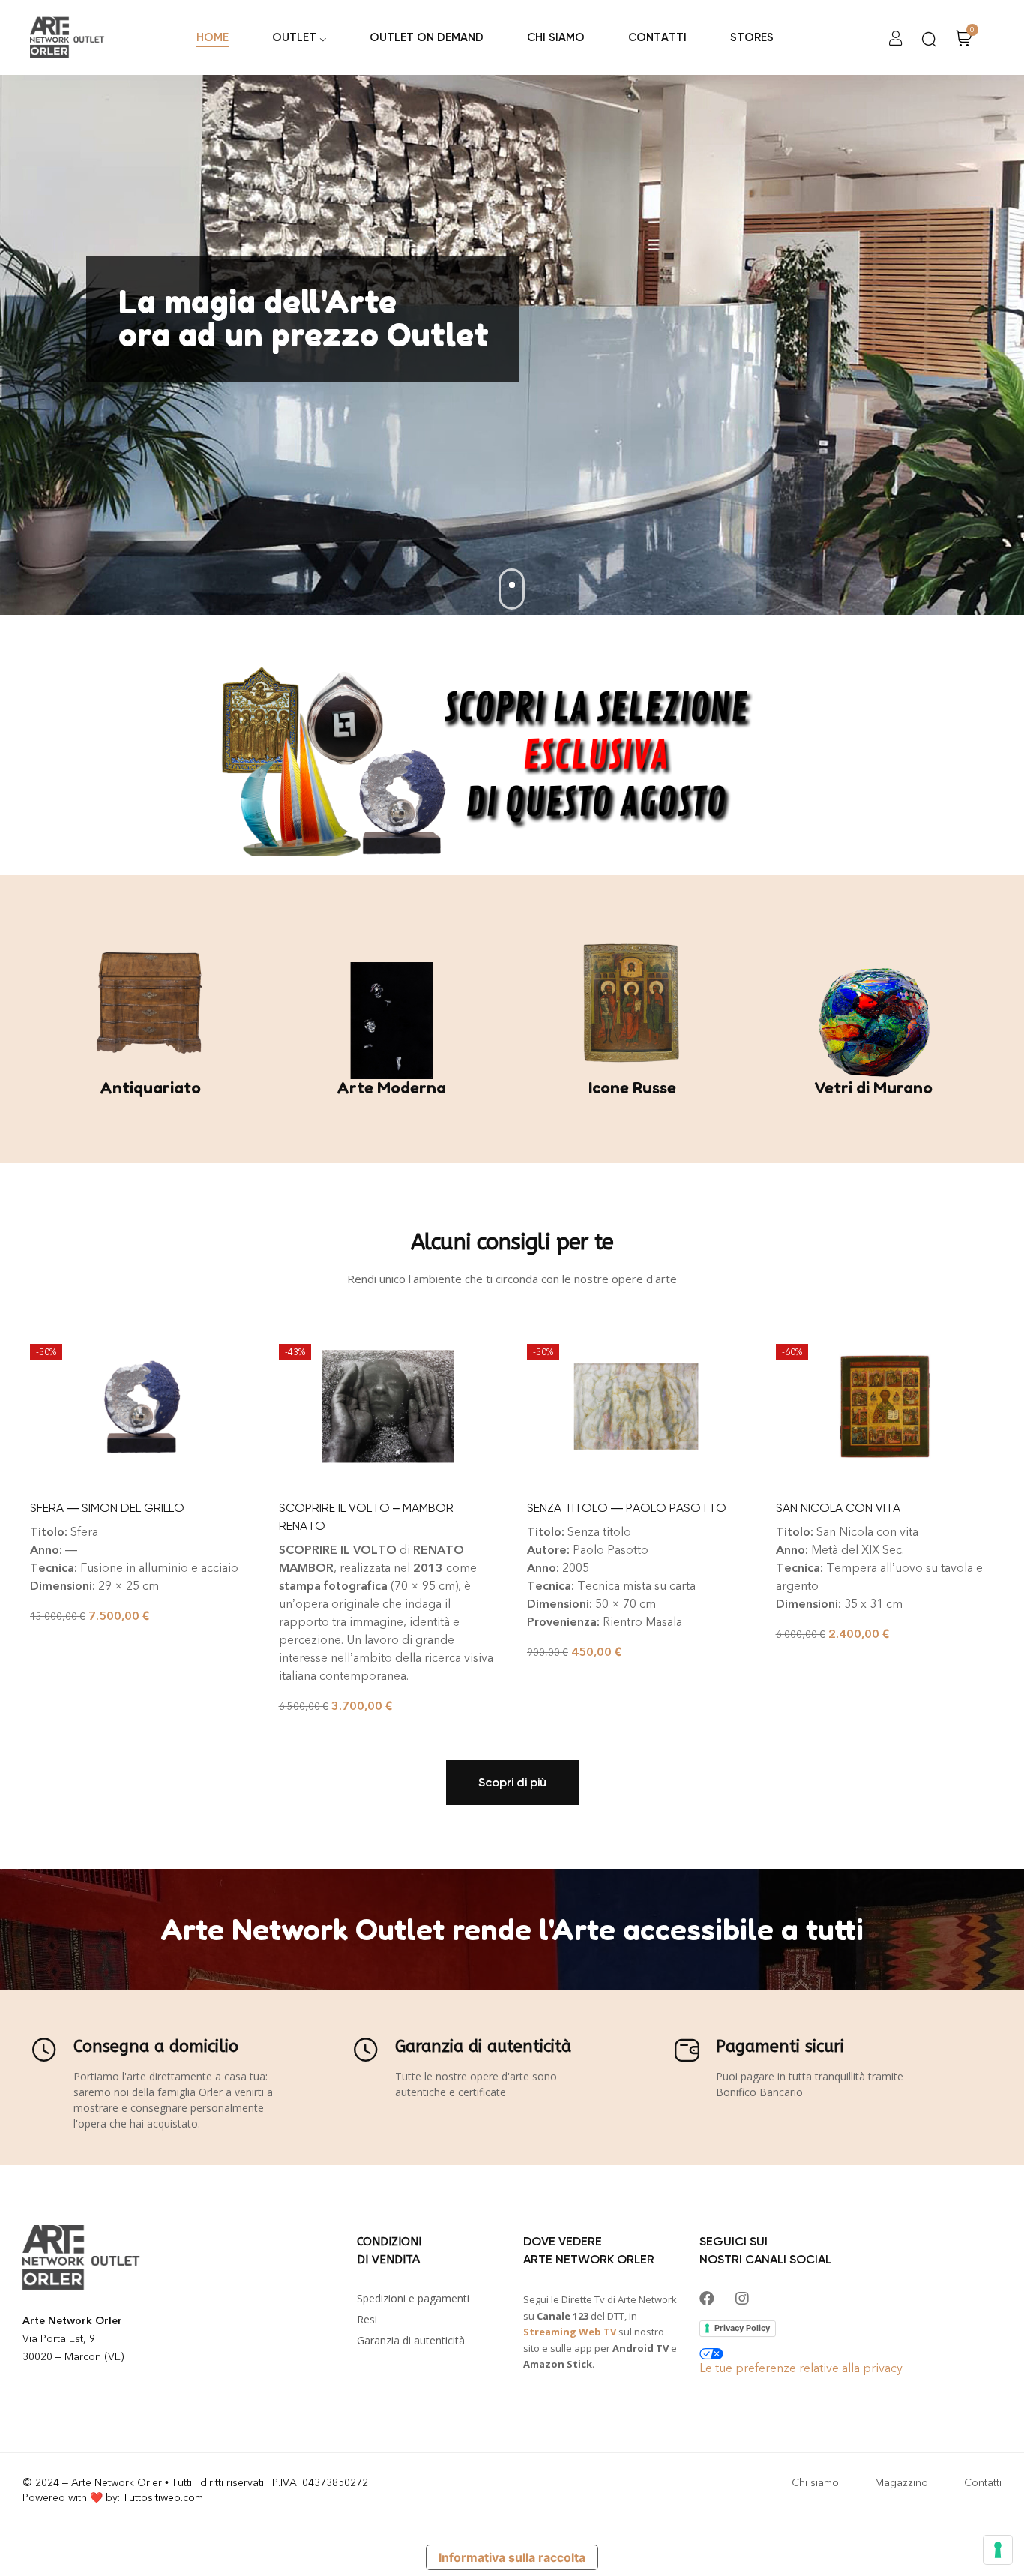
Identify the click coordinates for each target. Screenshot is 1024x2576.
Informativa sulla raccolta (512, 2557)
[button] (512, 1783)
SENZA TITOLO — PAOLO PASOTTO (627, 1508)
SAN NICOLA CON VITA (838, 1508)
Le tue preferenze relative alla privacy (801, 2368)
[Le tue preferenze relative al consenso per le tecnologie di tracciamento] (998, 2550)
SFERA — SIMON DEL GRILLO (107, 1508)
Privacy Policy (742, 2328)
